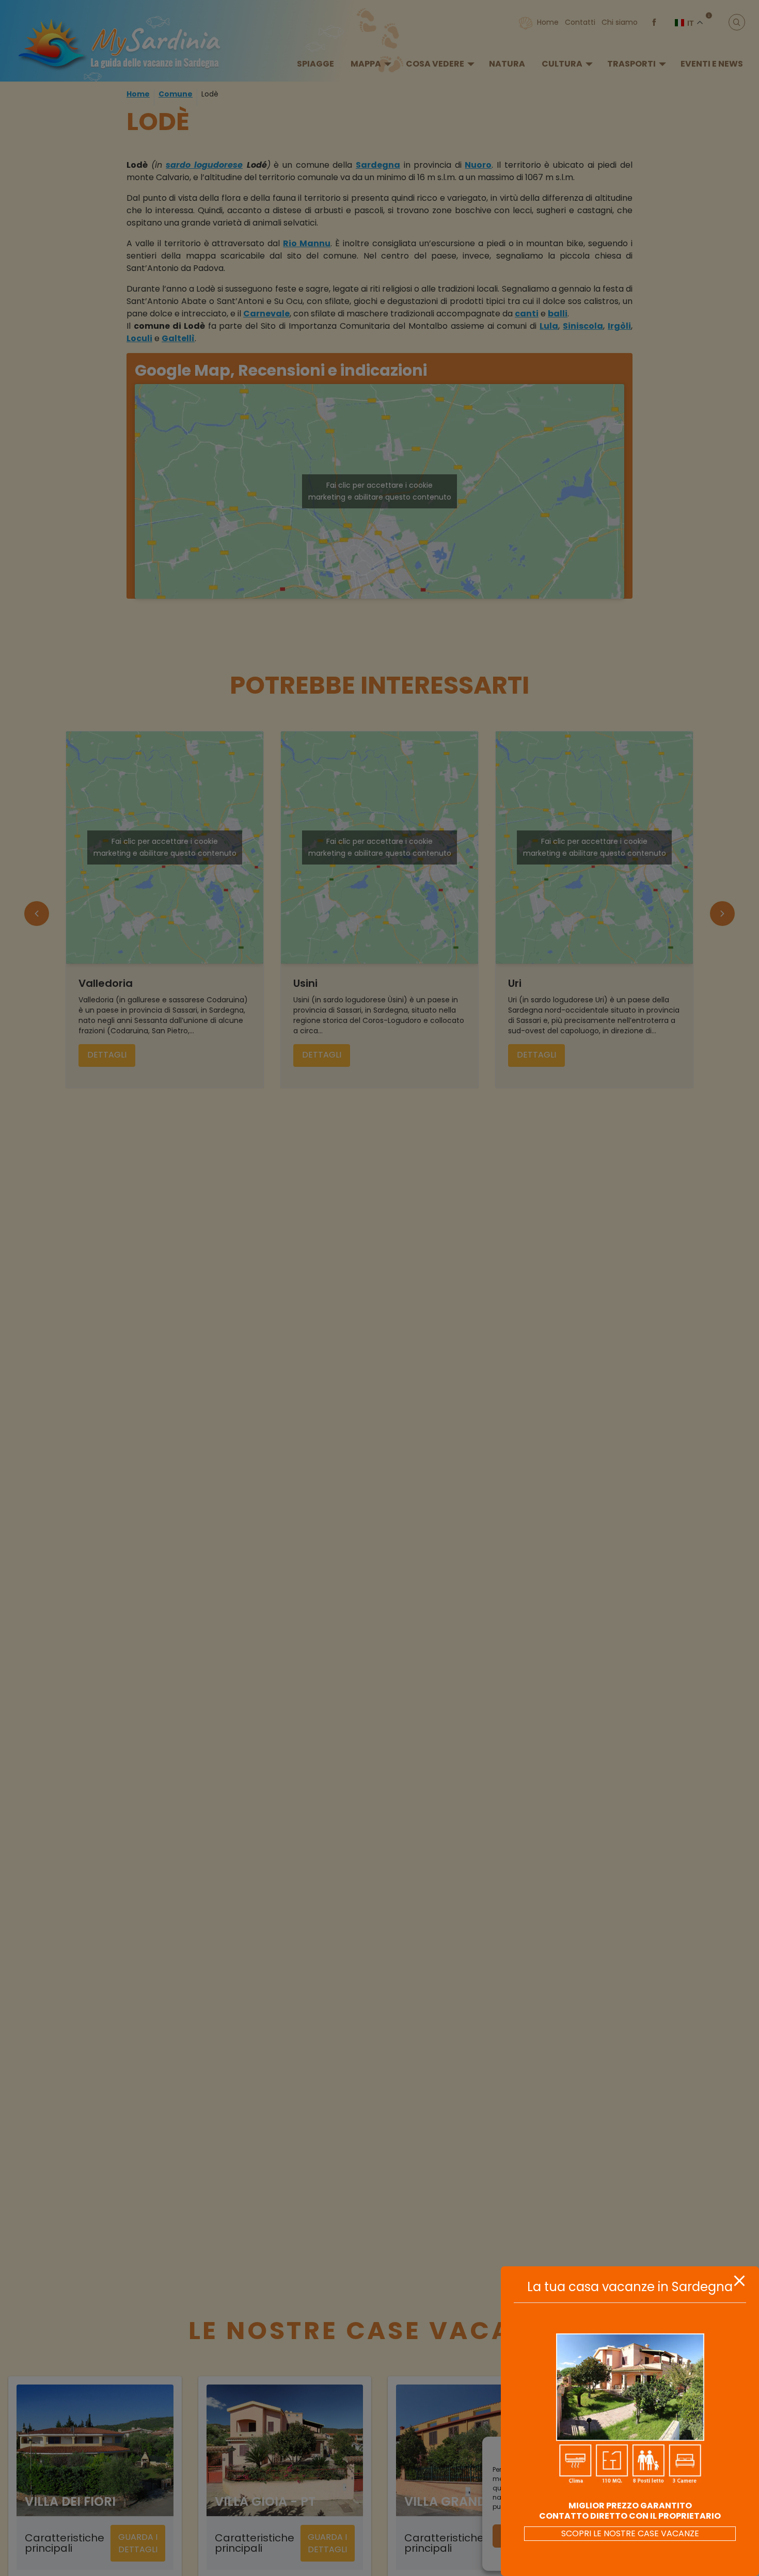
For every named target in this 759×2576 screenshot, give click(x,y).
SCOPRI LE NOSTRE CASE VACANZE (630, 2533)
